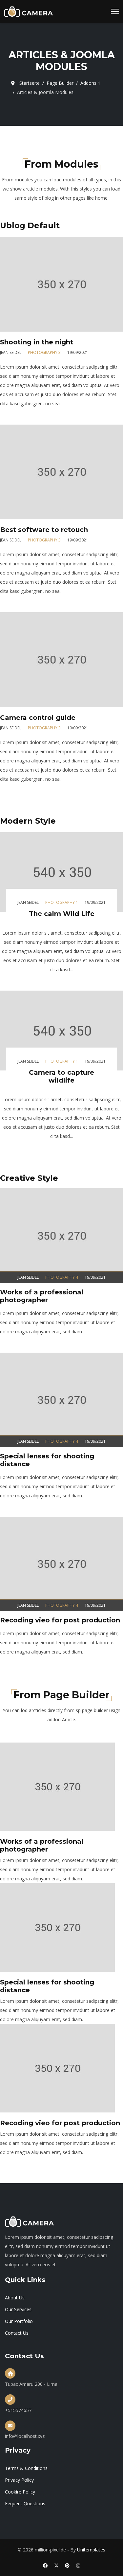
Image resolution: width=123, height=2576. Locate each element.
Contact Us (17, 2333)
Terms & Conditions (26, 2468)
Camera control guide (38, 718)
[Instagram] (78, 2565)
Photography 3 (44, 352)
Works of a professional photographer (42, 1296)
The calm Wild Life (62, 914)
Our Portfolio (19, 2321)
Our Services (18, 2309)
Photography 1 (62, 902)
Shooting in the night (37, 342)
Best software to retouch (44, 530)
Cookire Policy (20, 2492)
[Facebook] (45, 2565)
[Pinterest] (67, 2565)
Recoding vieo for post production (60, 1620)
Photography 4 (62, 1277)
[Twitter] (56, 2565)
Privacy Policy (19, 2480)
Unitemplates (91, 2550)
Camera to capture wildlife (61, 1076)
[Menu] (115, 11)
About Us (15, 2298)
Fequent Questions (25, 2503)
